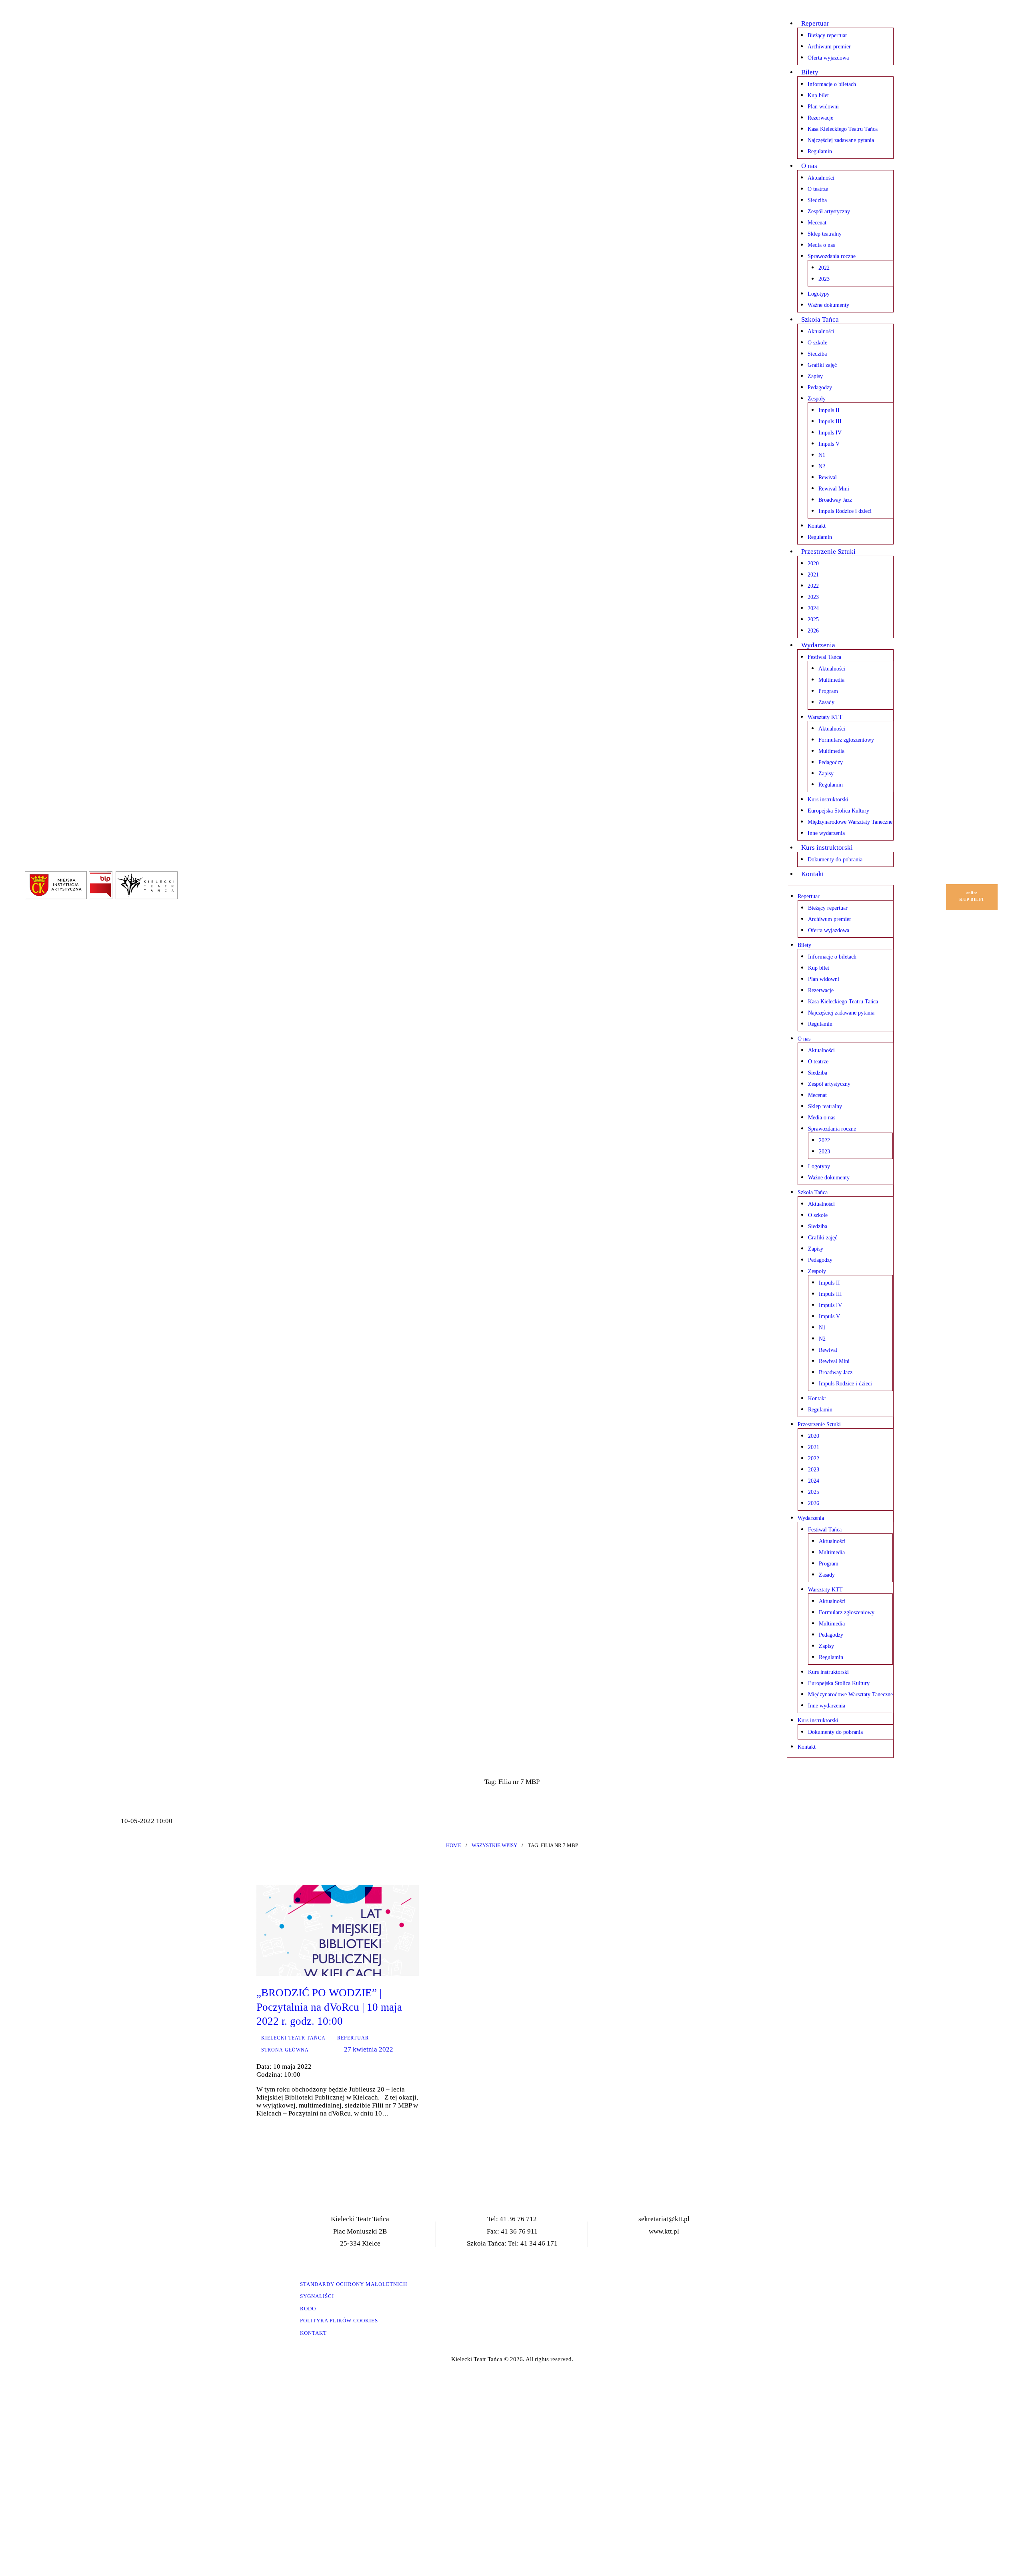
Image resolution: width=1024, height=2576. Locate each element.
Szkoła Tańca (820, 319)
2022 (824, 268)
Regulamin (820, 151)
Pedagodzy (820, 387)
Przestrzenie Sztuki (828, 551)
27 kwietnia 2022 (368, 2049)
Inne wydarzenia (826, 833)
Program (828, 691)
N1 (822, 455)
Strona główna (285, 2050)
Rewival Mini (834, 489)
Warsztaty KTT (825, 717)
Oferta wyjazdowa (828, 58)
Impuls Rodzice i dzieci (845, 511)
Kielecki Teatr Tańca (293, 2038)
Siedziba (817, 200)
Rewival (828, 477)
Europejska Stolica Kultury (838, 811)
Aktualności (821, 178)
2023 (824, 279)
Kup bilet (818, 95)
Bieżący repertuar (827, 35)
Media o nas (821, 245)
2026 (813, 631)
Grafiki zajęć (822, 365)
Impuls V (829, 444)
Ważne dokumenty (828, 305)
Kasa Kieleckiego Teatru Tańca (843, 129)
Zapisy (815, 376)
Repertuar (815, 23)
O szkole (817, 343)
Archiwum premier (829, 47)
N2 (822, 466)
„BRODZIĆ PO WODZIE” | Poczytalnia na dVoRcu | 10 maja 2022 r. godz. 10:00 (329, 2007)
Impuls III (830, 421)
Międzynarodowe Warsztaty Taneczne (850, 822)
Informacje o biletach (832, 84)
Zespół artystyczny (829, 211)
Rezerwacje (820, 118)
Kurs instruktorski (828, 800)
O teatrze (818, 189)
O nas (809, 166)
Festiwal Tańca (824, 657)
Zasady (826, 702)
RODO (308, 2309)
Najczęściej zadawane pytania (841, 140)
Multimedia (831, 680)
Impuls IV (830, 433)
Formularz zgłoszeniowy (846, 740)
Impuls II (829, 410)
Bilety (810, 72)
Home (454, 1845)
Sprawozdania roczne (832, 256)
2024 (813, 608)
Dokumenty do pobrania (835, 860)
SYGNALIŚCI (317, 2296)
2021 (813, 575)
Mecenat (817, 223)
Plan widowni (823, 107)
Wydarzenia (818, 645)
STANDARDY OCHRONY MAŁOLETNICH (354, 2284)
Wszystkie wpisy (494, 1845)
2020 (813, 563)
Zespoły (817, 399)
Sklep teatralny (825, 234)
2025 (813, 619)
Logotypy (819, 294)
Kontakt (817, 526)
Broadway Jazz (835, 500)
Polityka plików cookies (339, 2321)
